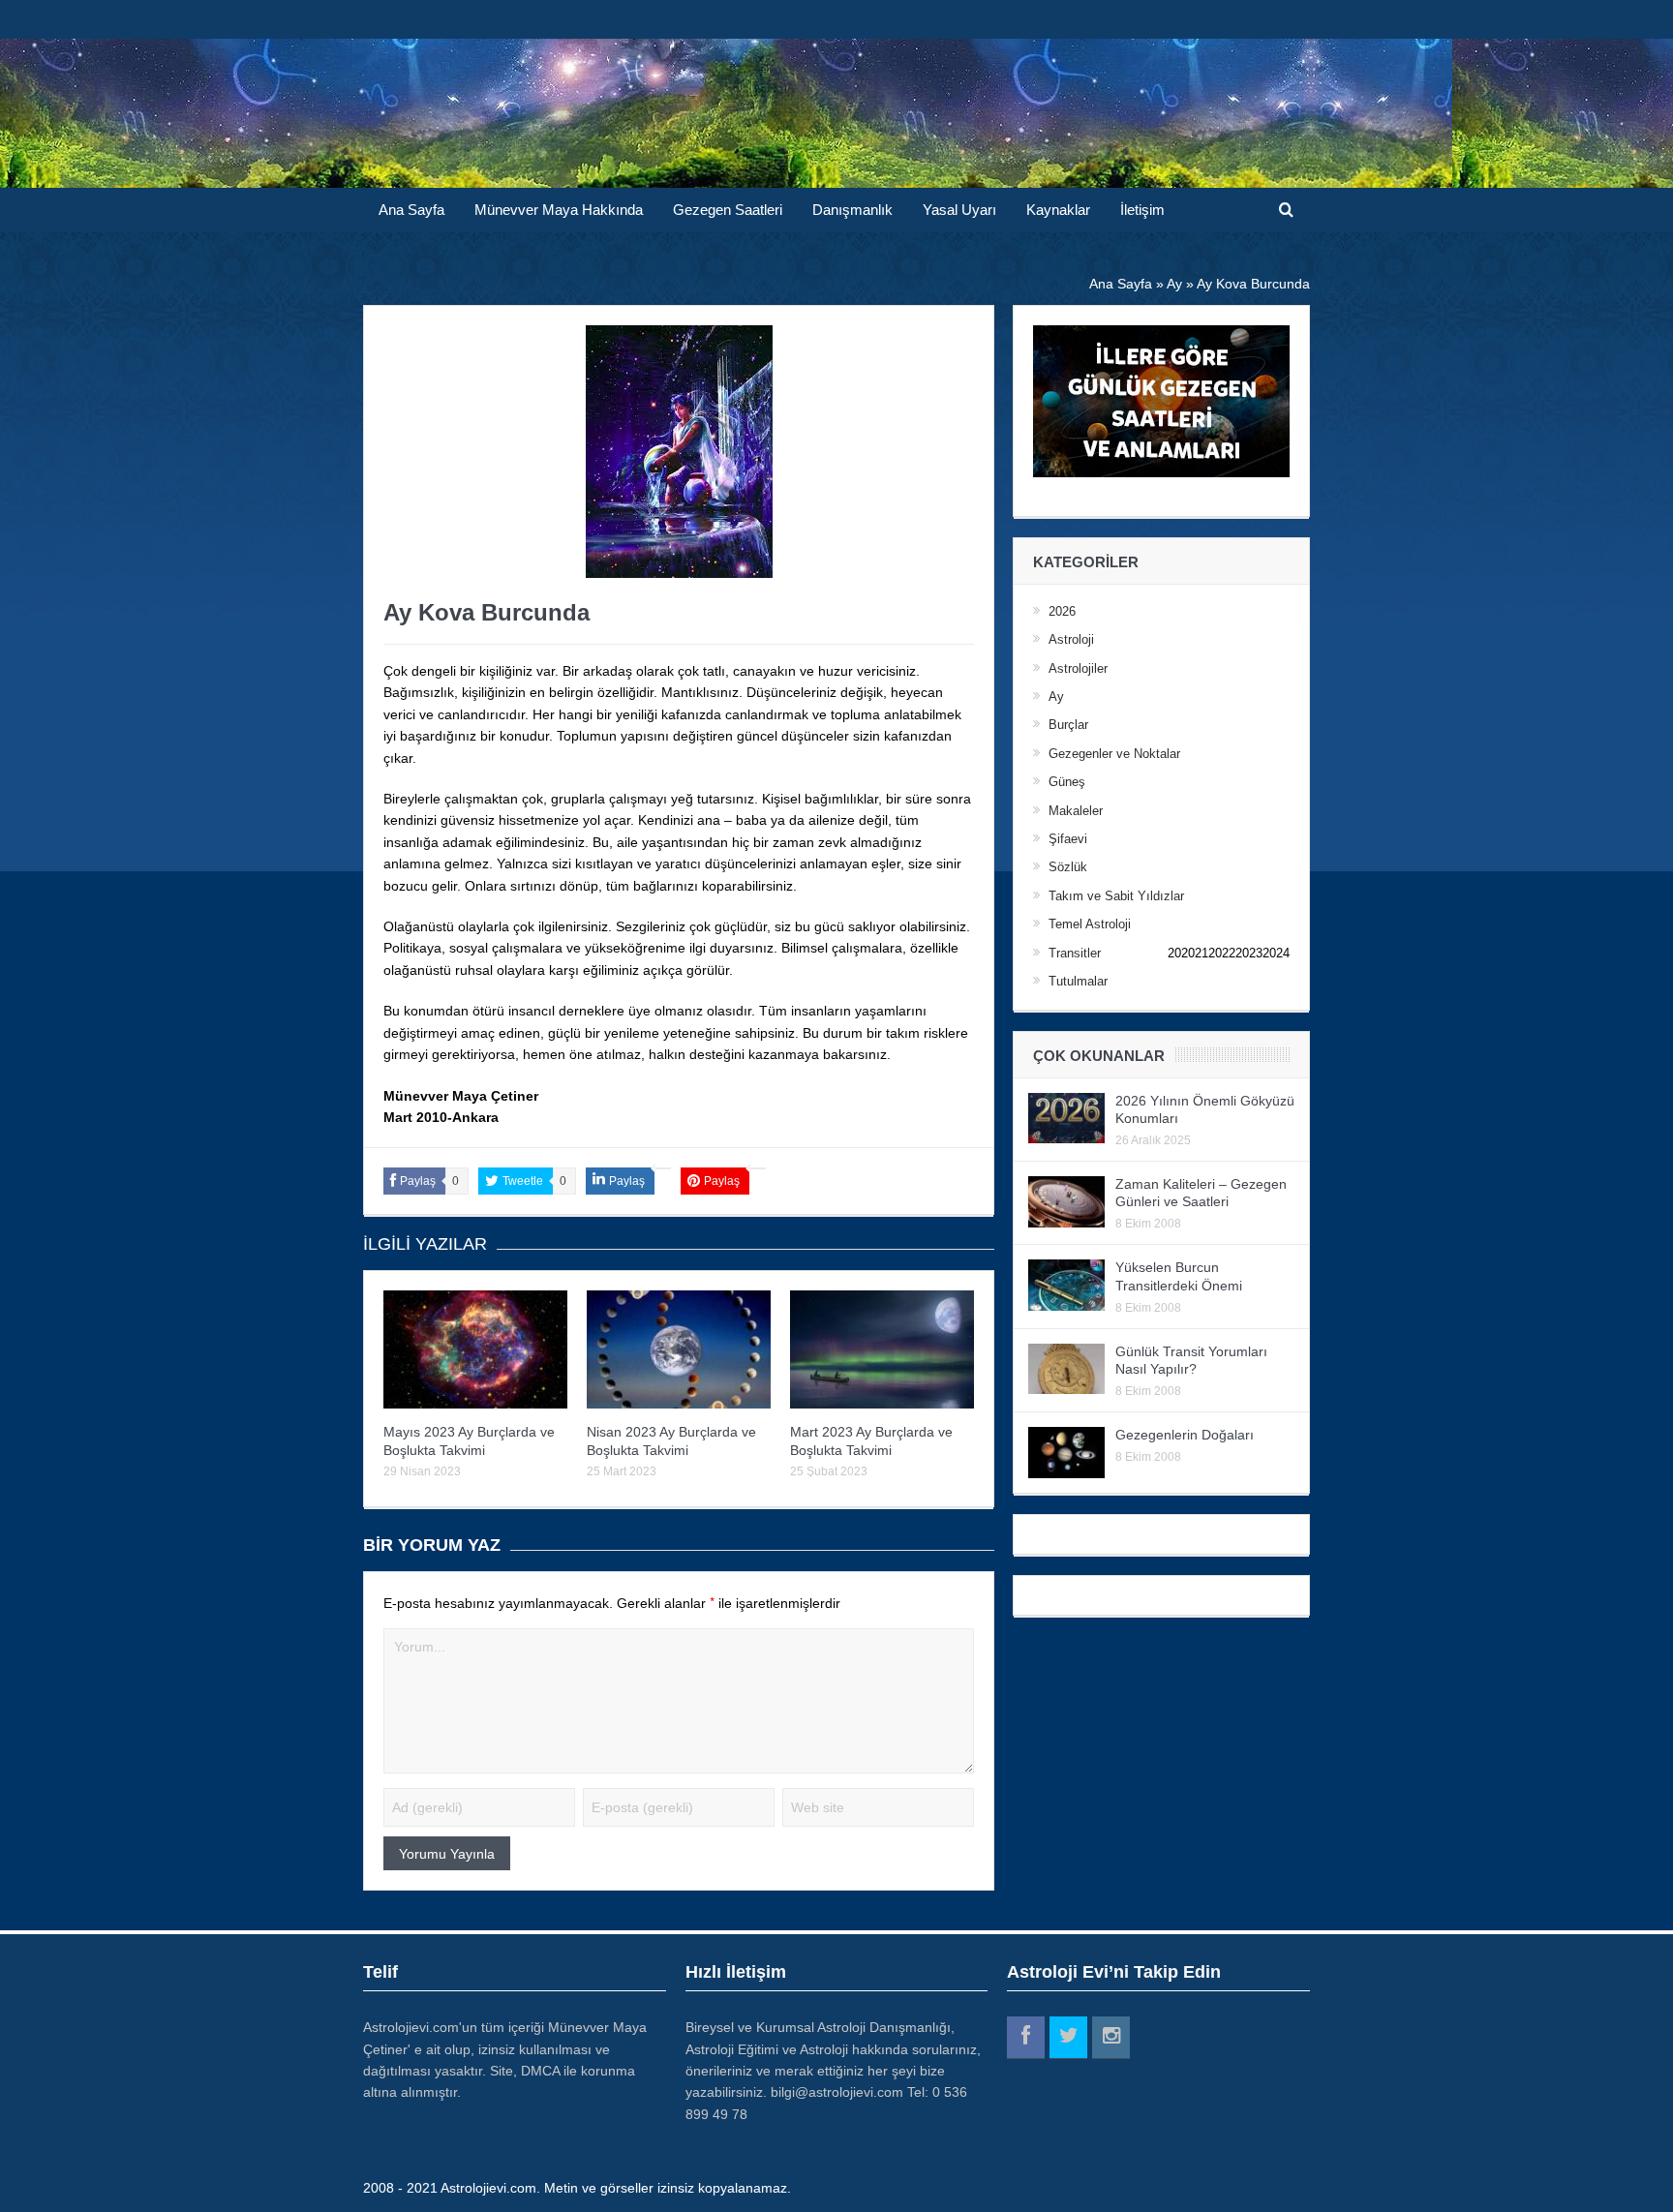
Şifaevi (1068, 839)
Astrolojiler (1078, 668)
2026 (1062, 611)
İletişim (1142, 210)
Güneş (1067, 782)
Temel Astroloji (1090, 924)
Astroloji (1071, 639)
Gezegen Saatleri (728, 210)
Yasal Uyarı (959, 210)
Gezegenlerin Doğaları (1185, 1435)
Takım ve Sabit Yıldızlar (1116, 896)
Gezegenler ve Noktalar (1114, 754)
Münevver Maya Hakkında (559, 210)
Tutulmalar (1078, 981)
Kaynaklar (1058, 210)
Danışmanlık (852, 210)
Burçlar (1068, 725)
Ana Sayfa (411, 210)
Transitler (1075, 953)
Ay (1056, 697)
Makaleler (1076, 811)
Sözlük (1068, 867)
